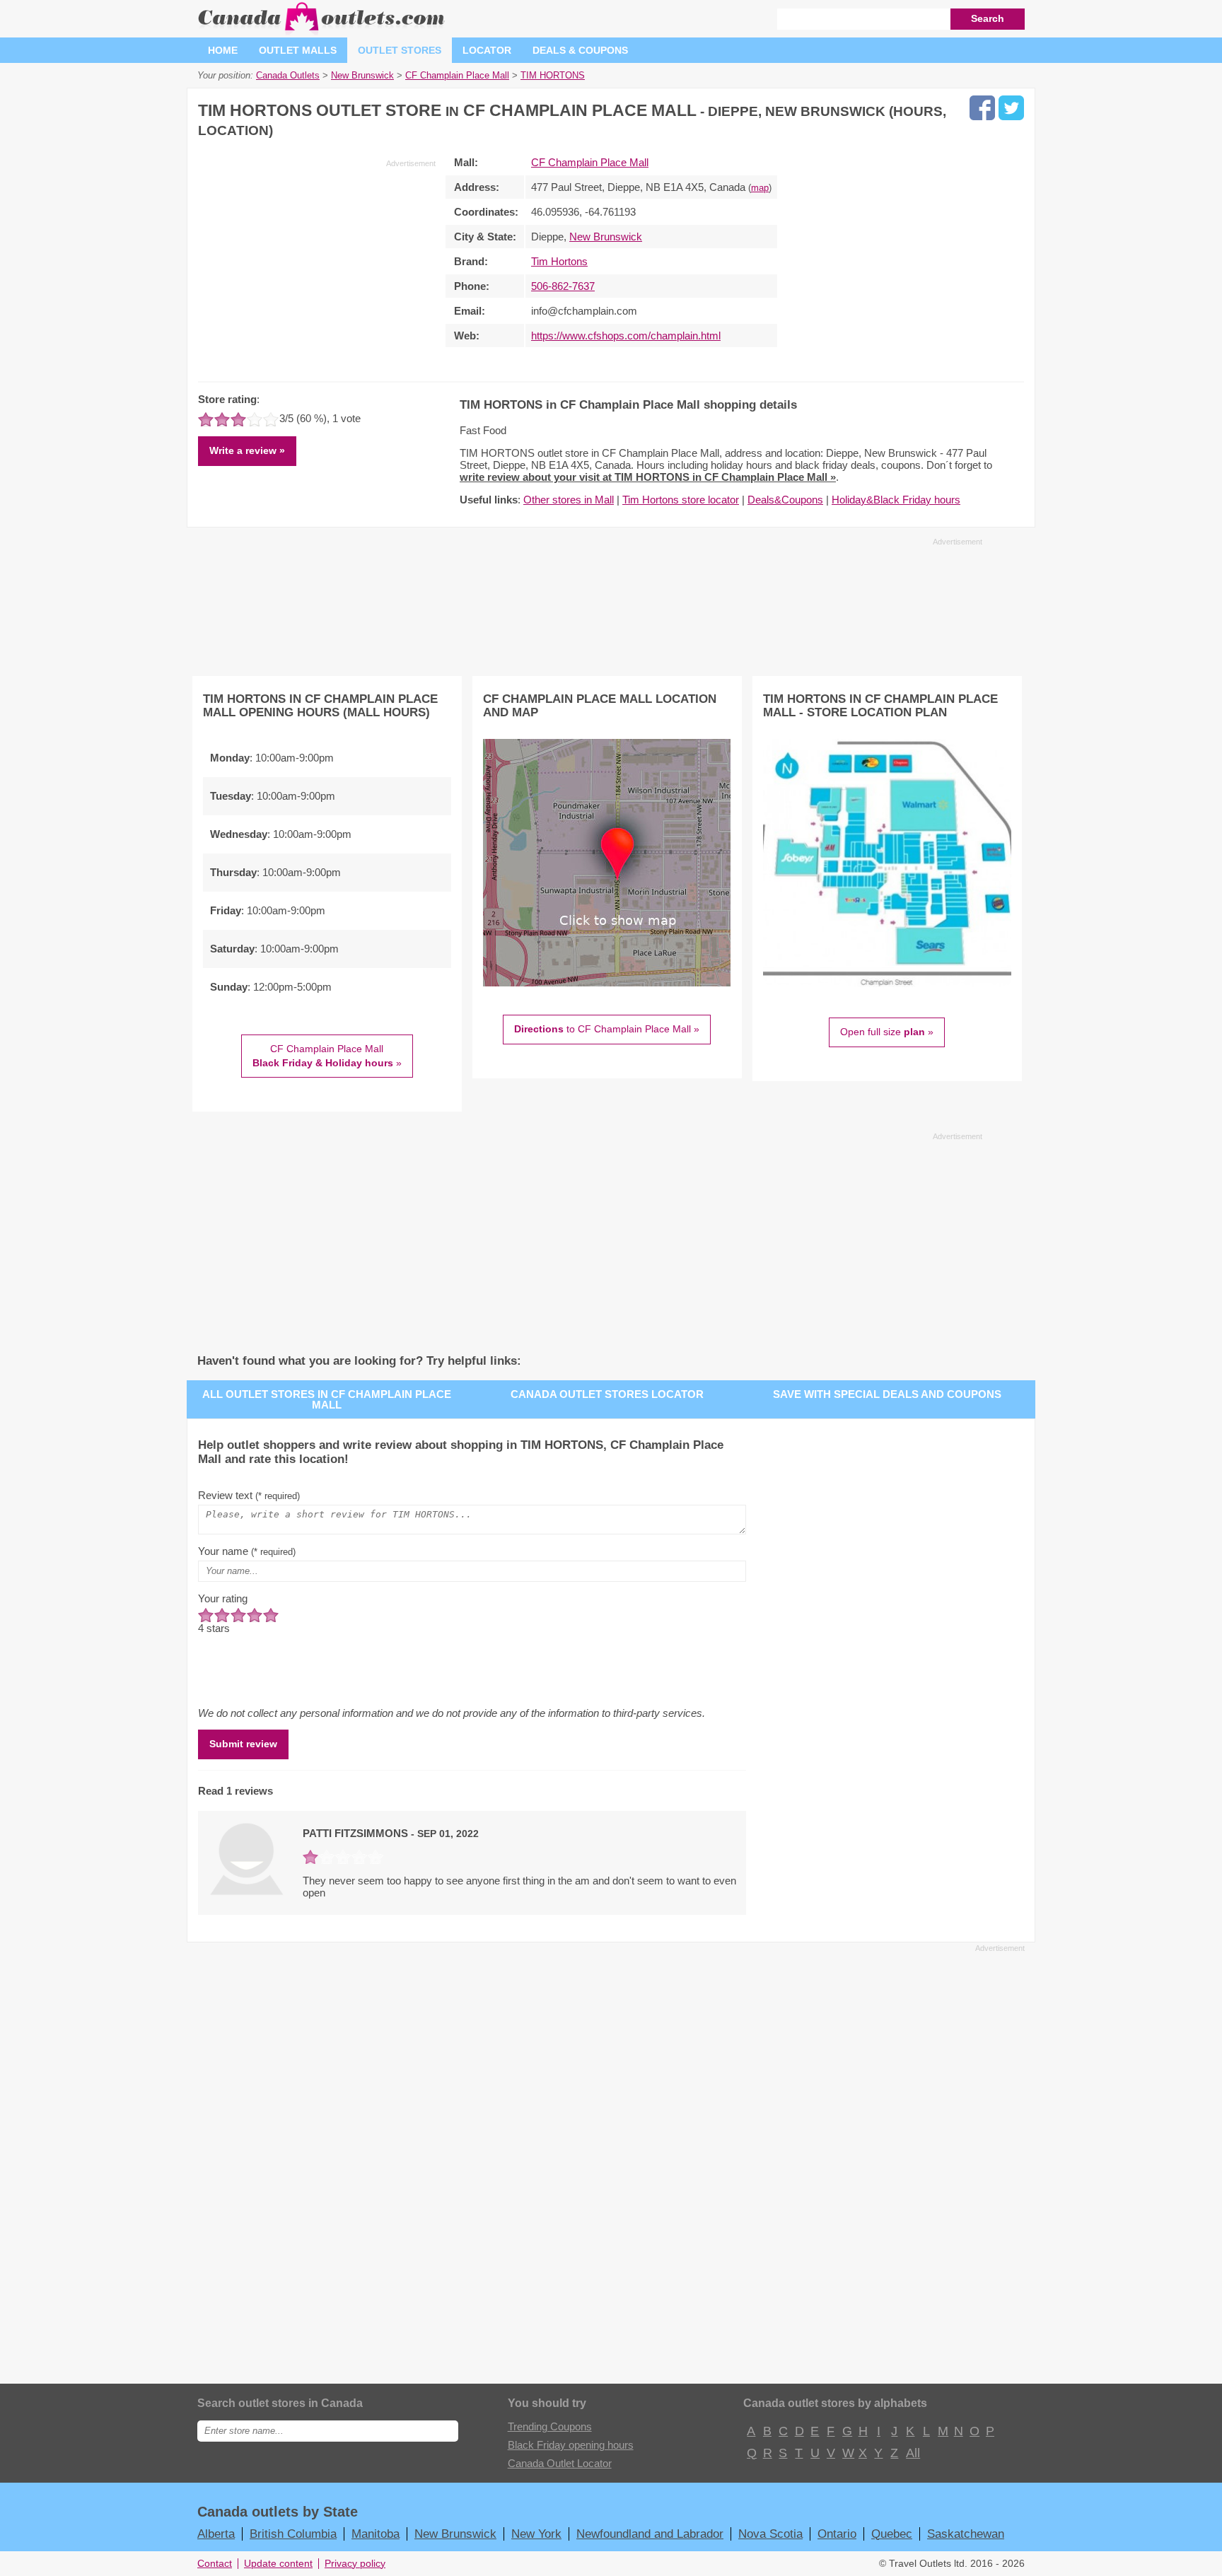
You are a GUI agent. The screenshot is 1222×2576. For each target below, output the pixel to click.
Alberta (216, 2534)
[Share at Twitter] (1011, 108)
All (912, 2453)
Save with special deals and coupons (887, 1394)
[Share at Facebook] (982, 108)
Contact (215, 2564)
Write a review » (247, 450)
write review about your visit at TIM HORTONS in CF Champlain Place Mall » (648, 477)
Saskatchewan (966, 2534)
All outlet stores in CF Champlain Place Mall (327, 1399)
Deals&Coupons (785, 500)
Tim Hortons (559, 261)
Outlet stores (400, 50)
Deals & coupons (580, 50)
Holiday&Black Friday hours (896, 500)
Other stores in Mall (569, 500)
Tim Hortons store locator (681, 500)
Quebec (892, 2534)
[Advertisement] (317, 268)
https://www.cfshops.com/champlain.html (626, 336)
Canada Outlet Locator (560, 2463)
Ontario (837, 2534)
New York (536, 2534)
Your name (247, 1551)
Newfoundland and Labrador (650, 2534)
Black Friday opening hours (571, 2445)
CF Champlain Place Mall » (327, 1056)
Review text (249, 1495)
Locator (487, 50)
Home (223, 50)
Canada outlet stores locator (607, 1394)
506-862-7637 (563, 286)
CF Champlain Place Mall (590, 162)
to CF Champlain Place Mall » (607, 1029)
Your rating (223, 1598)
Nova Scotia (770, 2534)
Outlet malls (298, 50)
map (760, 188)
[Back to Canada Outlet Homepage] (322, 31)
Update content (278, 2564)
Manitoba (376, 2534)
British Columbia (293, 2534)
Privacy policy (355, 2564)
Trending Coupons (550, 2426)
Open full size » (887, 1032)
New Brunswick (606, 237)
